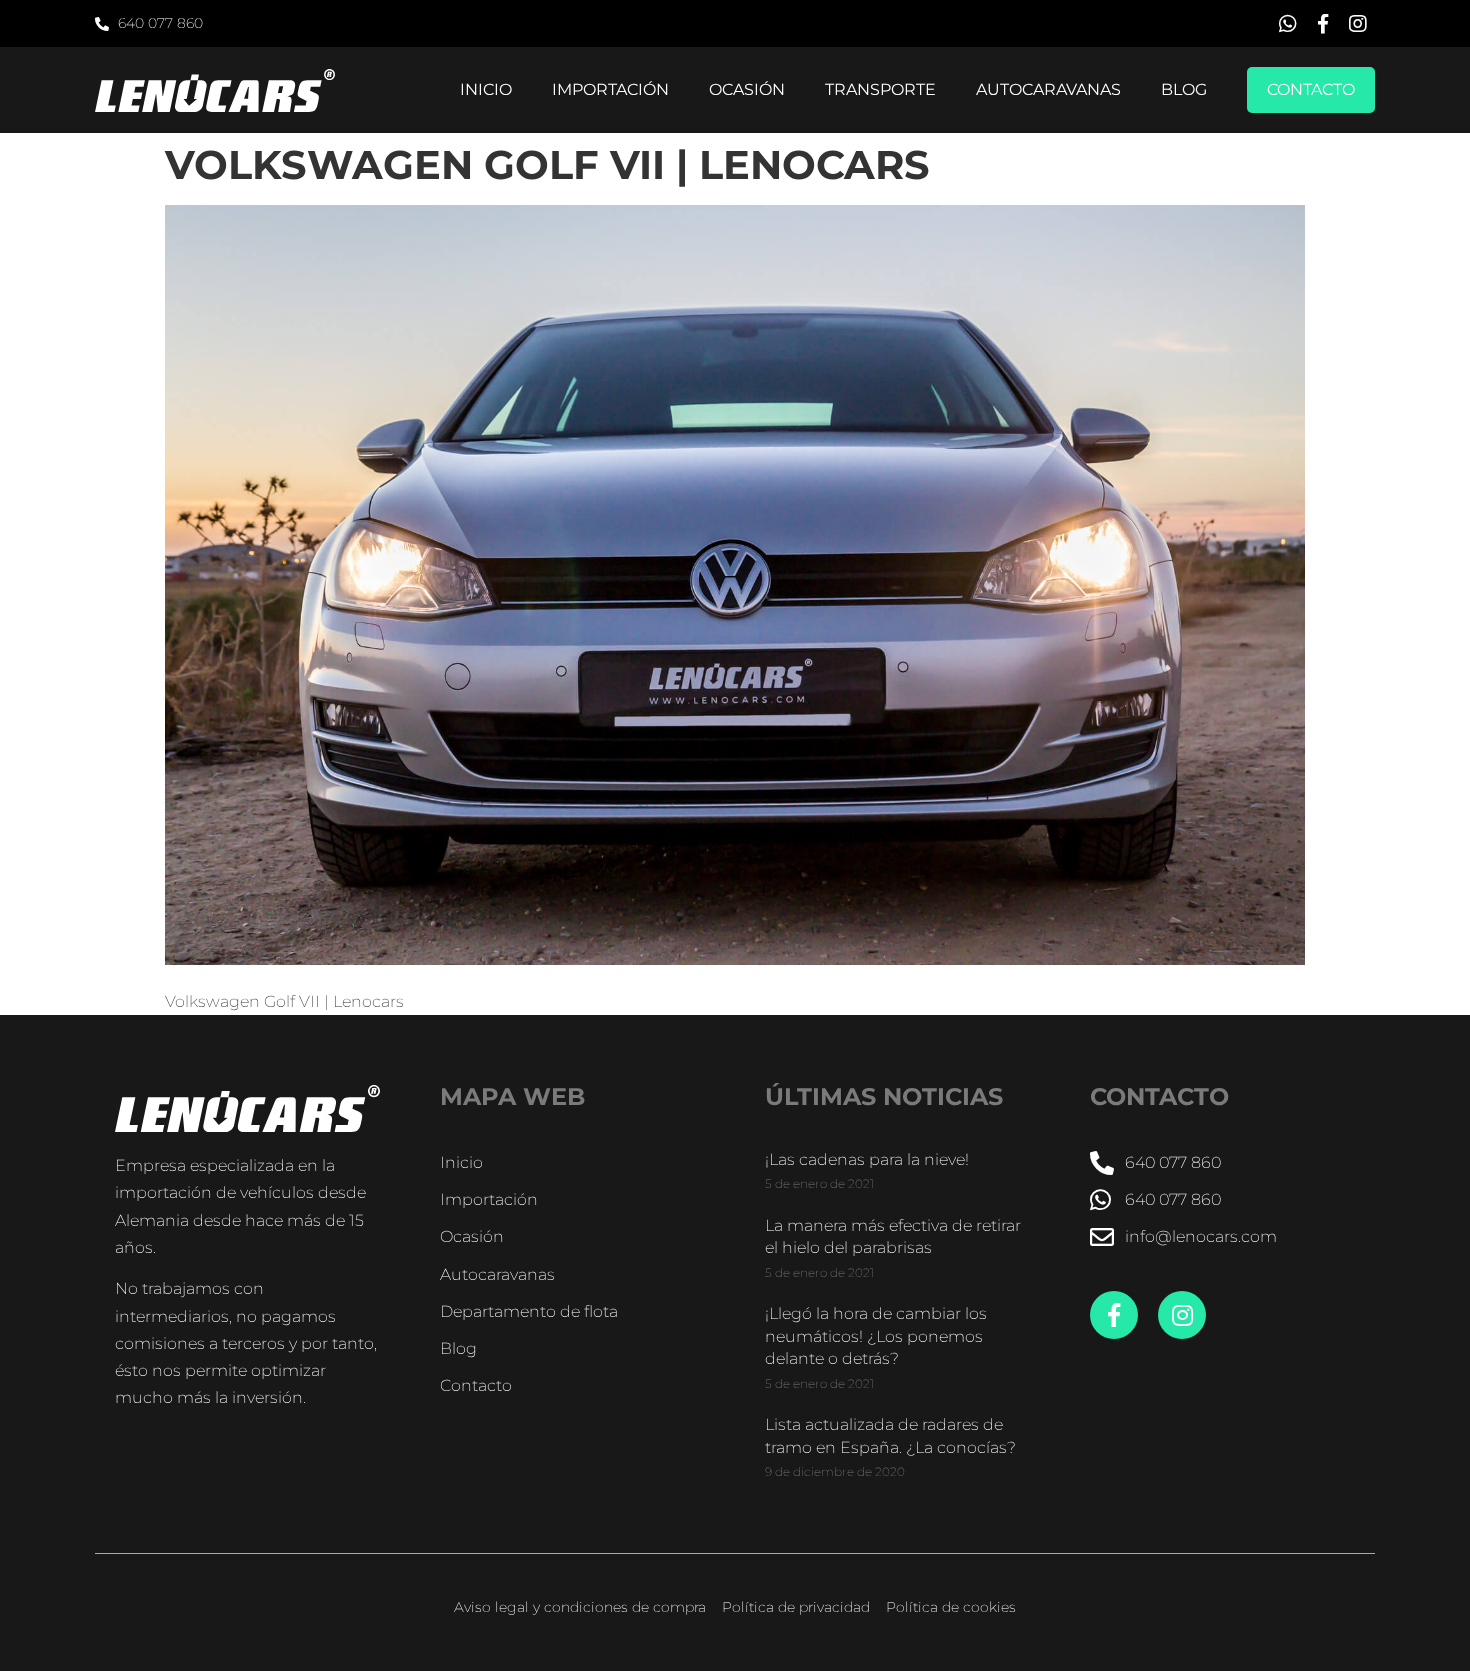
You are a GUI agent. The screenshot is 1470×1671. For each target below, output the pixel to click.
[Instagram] (1182, 1315)
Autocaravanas (1048, 89)
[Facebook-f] (1114, 1315)
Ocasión (747, 89)
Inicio (486, 89)
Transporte (880, 89)
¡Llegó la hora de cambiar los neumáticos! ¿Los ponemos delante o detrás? (876, 1336)
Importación (610, 89)
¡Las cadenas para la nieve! (867, 1159)
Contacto (1311, 89)
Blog (1184, 89)
